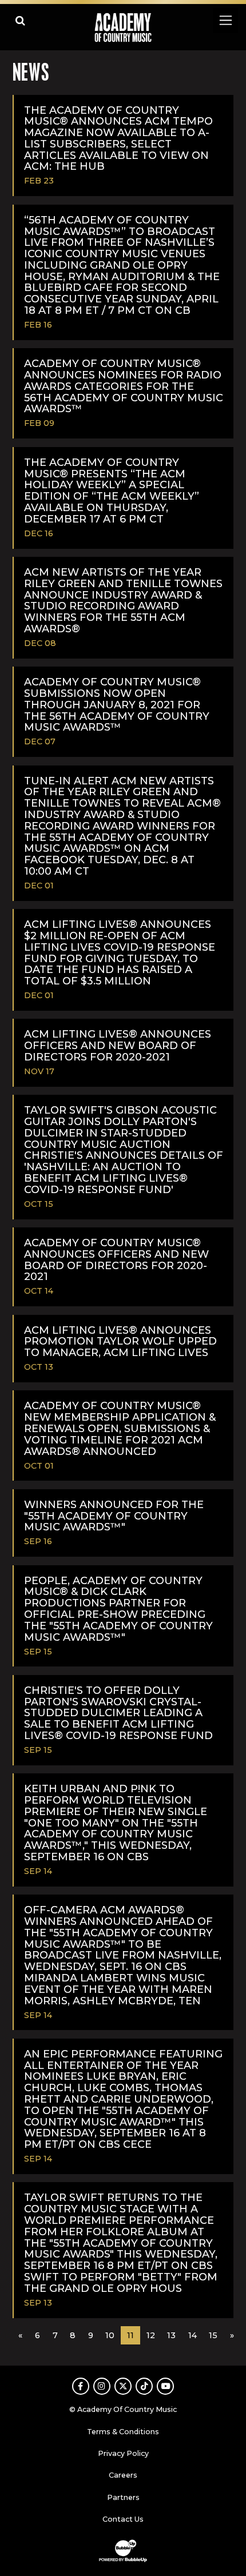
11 (130, 2335)
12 (151, 2335)
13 (171, 2335)
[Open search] (20, 20)
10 (110, 2335)
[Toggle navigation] (225, 20)
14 (193, 2335)
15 (213, 2335)
